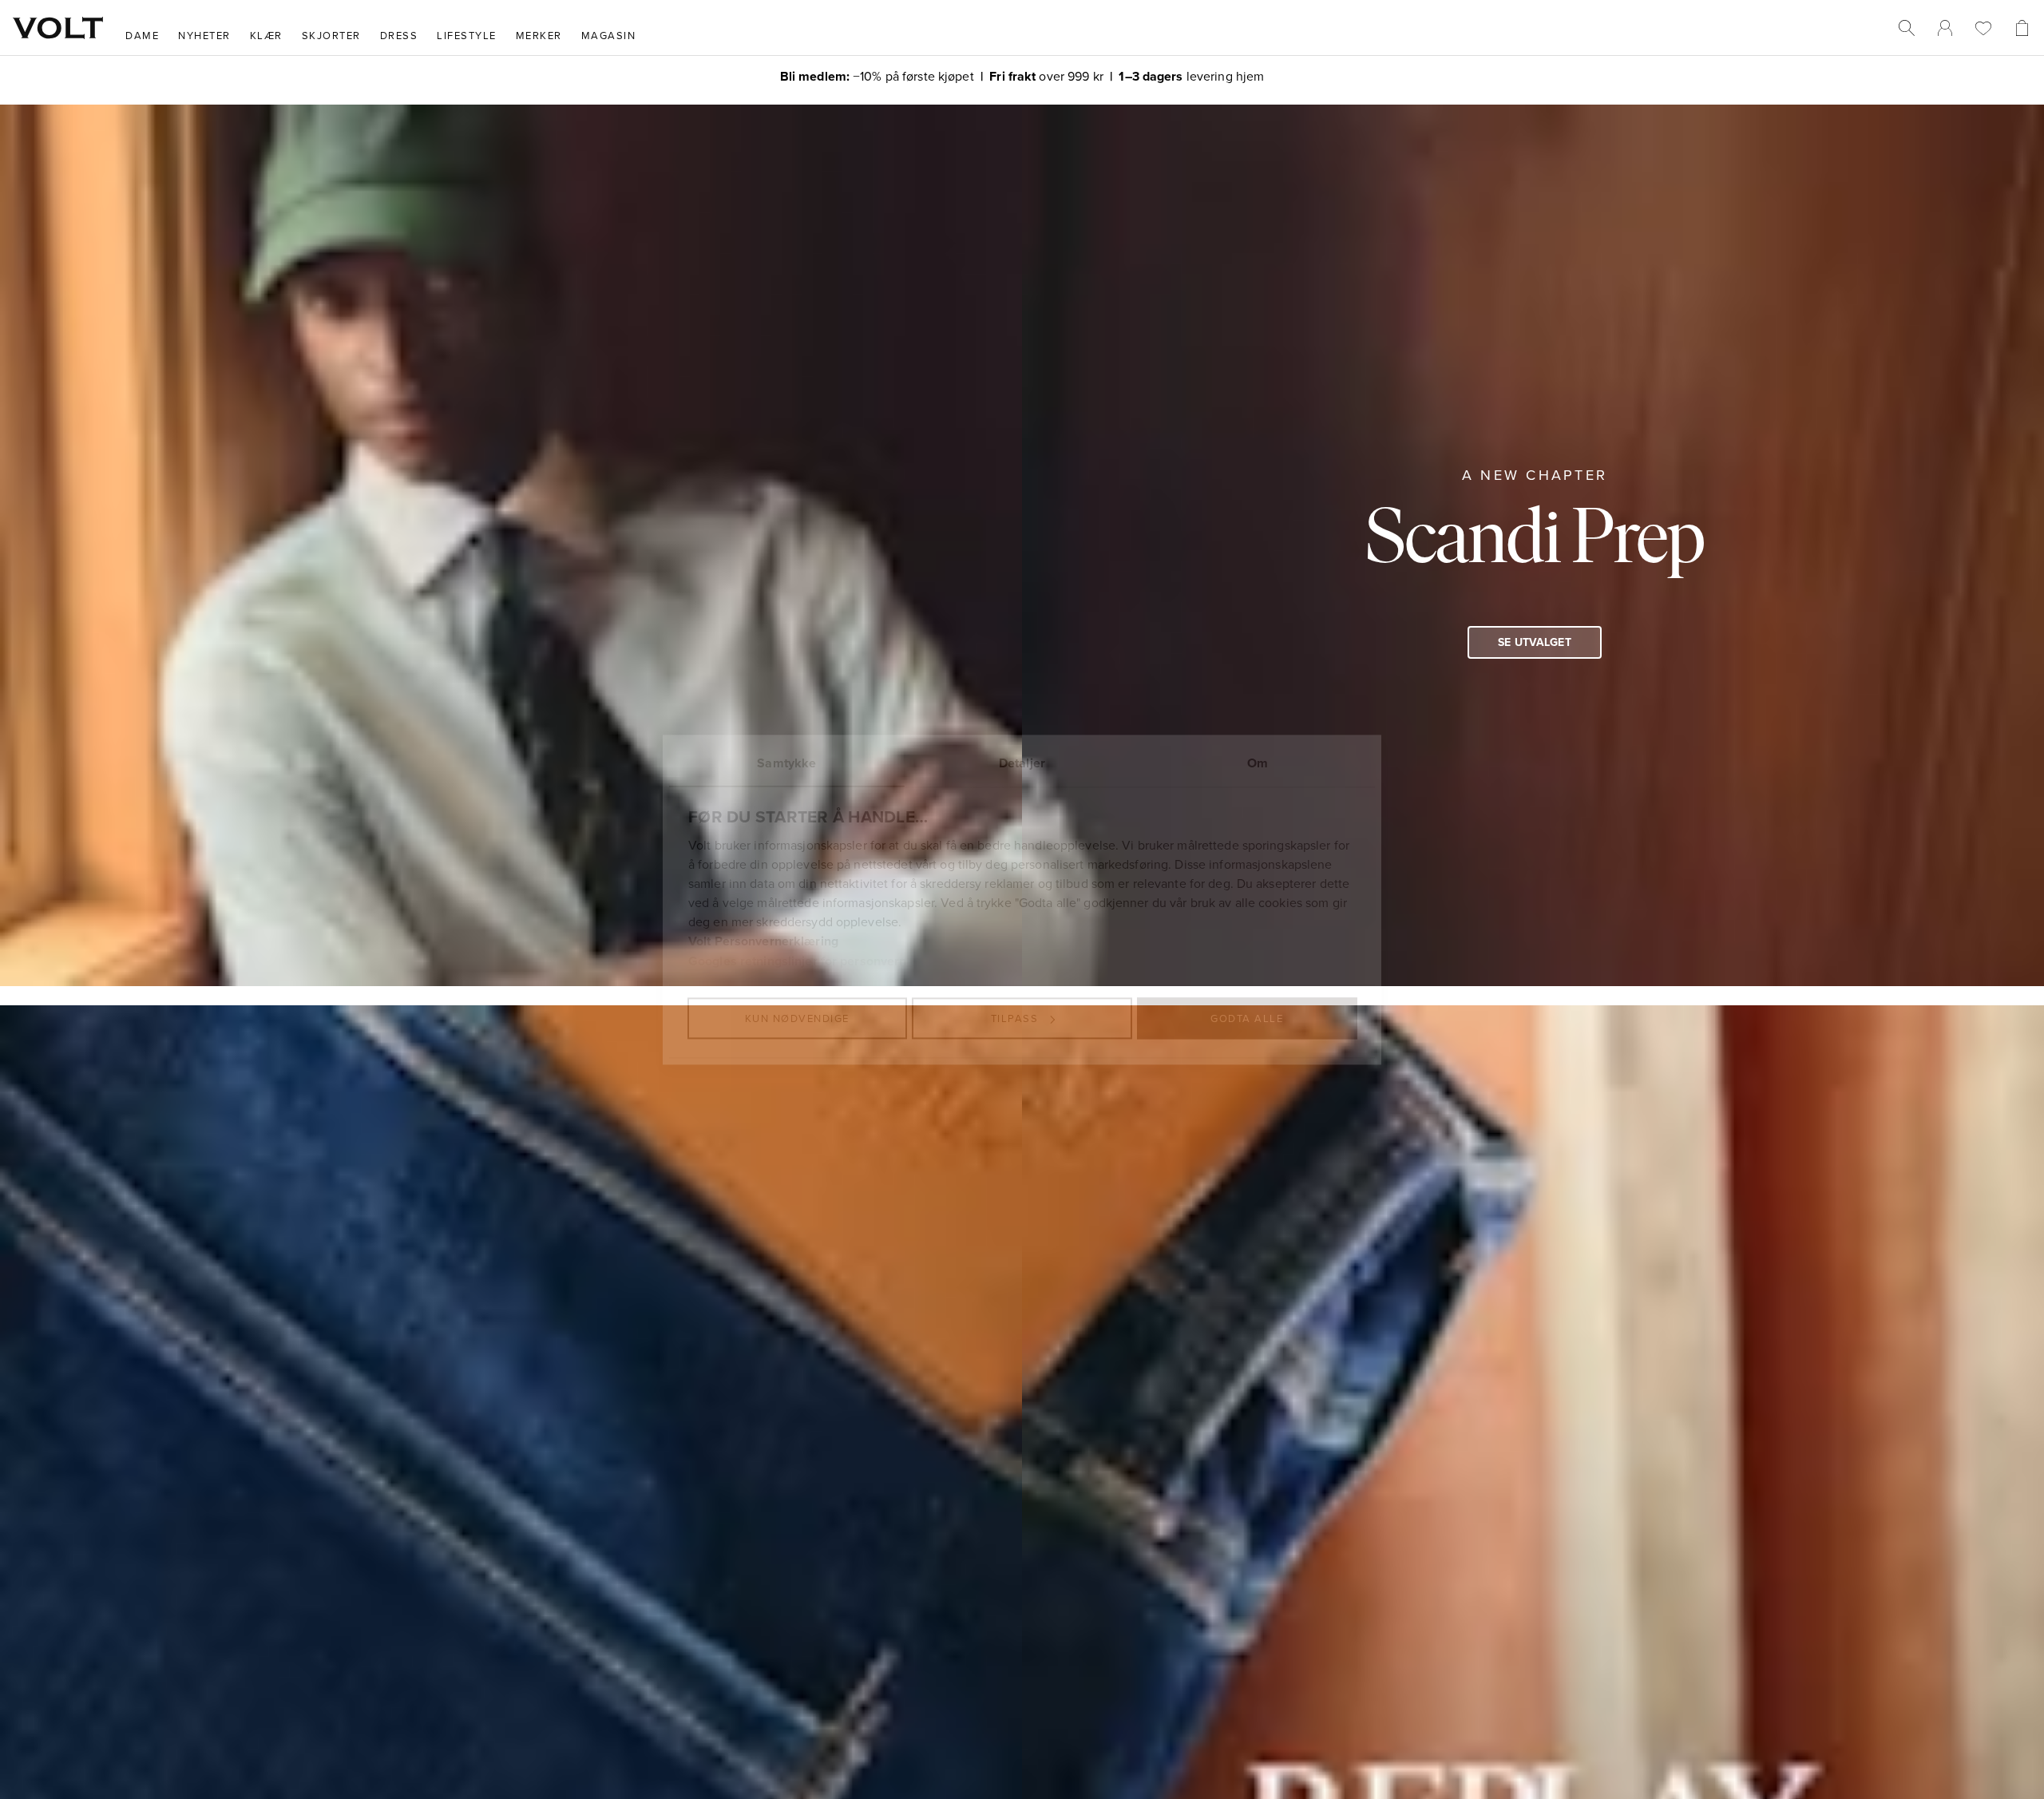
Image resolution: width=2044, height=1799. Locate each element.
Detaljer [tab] (1022, 763)
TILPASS (1015, 1018)
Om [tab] (1258, 763)
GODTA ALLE (1247, 1018)
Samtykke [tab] (786, 763)
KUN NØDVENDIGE (797, 1018)
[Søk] (1907, 28)
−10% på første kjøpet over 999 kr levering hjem (1022, 75)
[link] (1945, 28)
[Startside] (58, 28)
